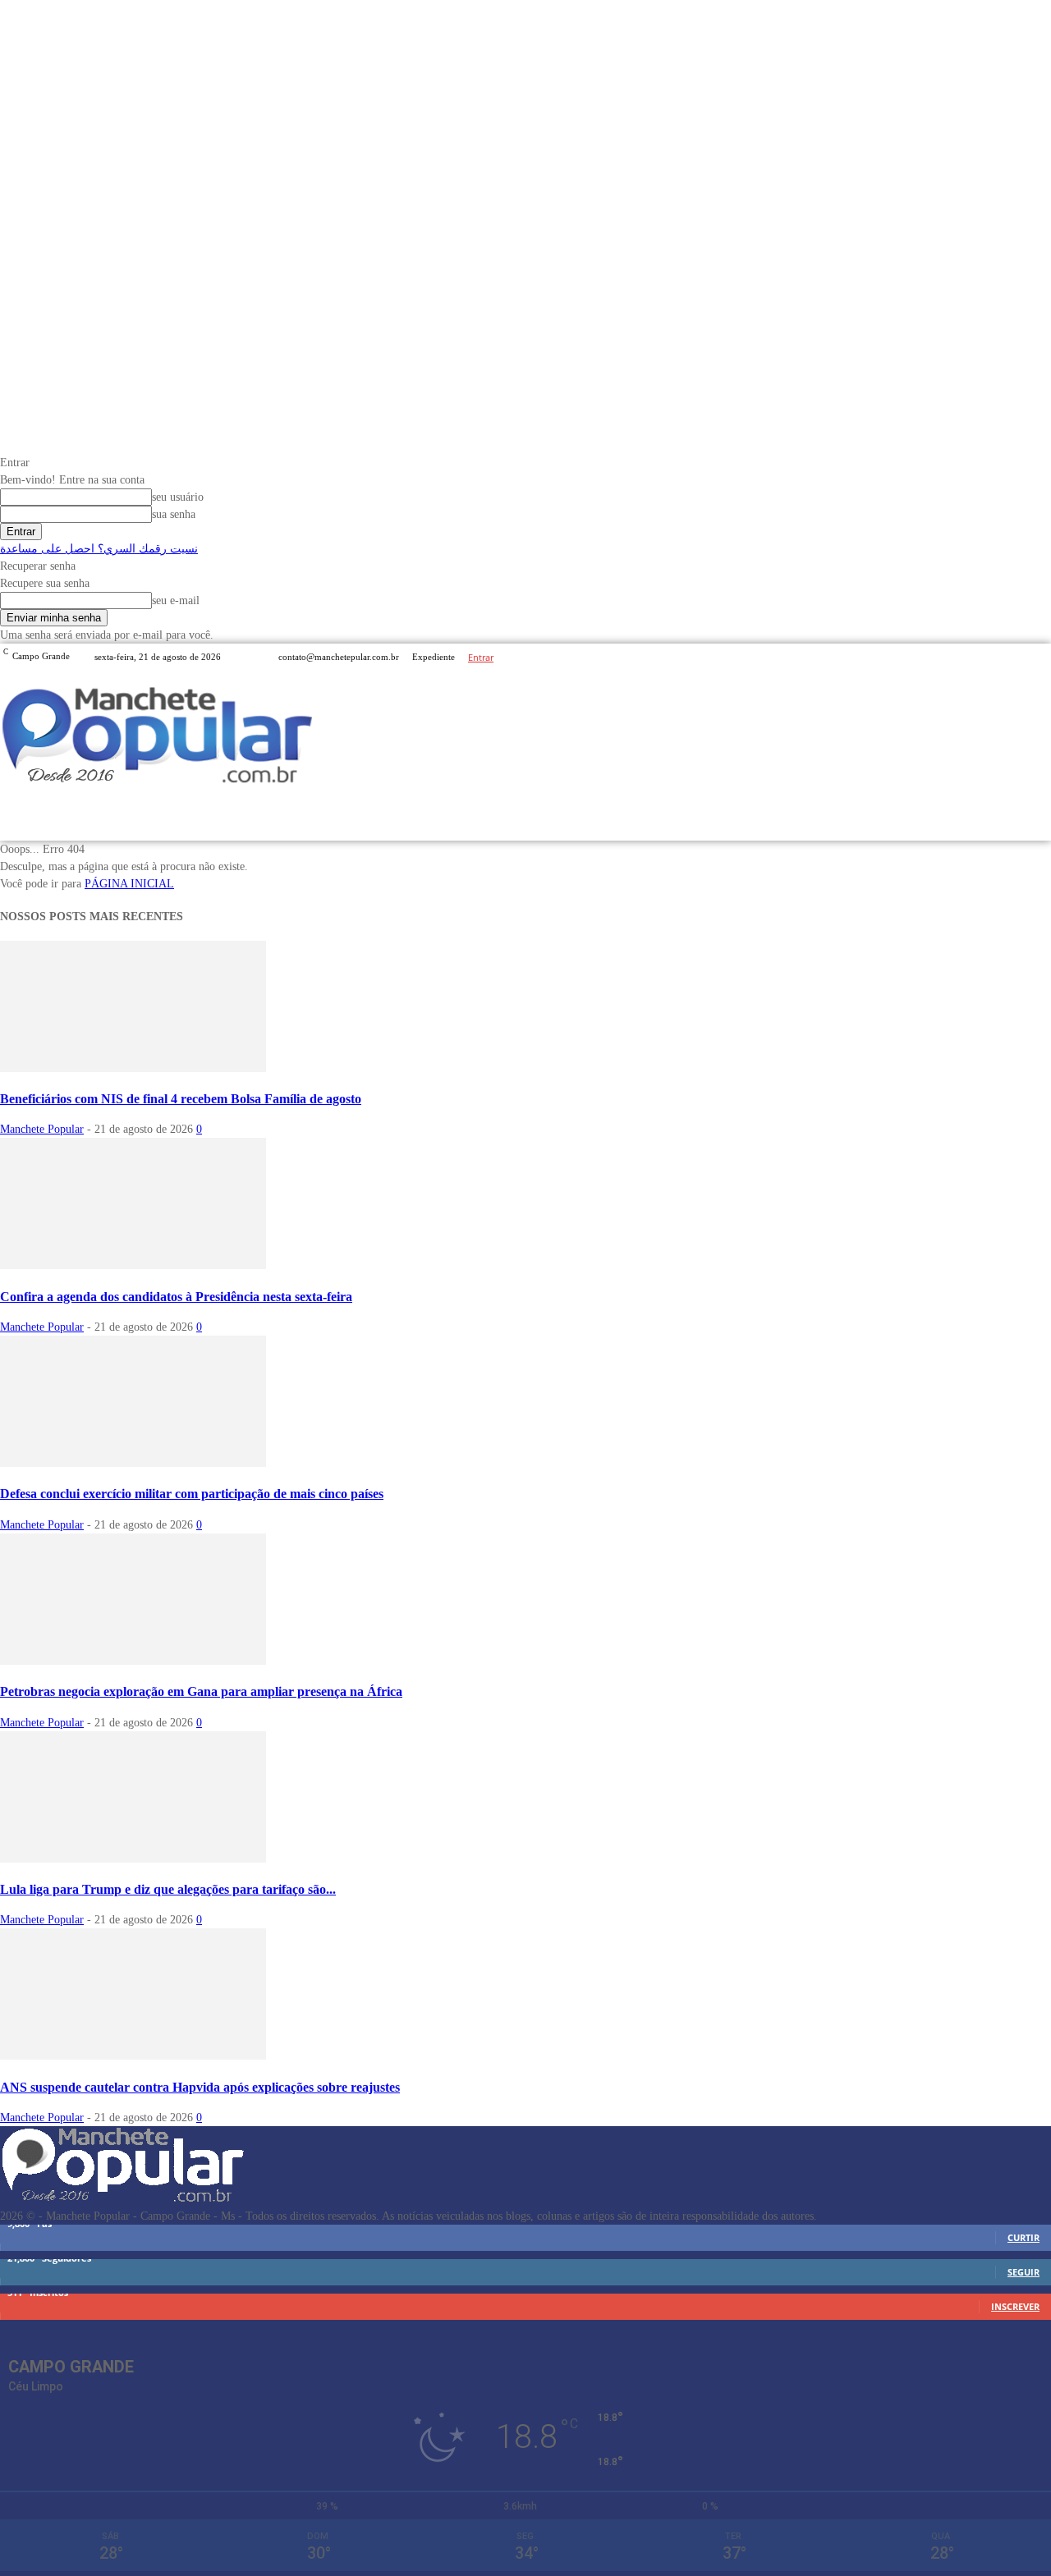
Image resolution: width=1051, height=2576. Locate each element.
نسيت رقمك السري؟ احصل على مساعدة (99, 549)
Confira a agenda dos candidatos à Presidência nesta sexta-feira (176, 1297)
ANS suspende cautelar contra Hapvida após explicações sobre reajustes (200, 2087)
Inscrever (1015, 2306)
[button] (1032, 820)
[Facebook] (1002, 657)
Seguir (1023, 2272)
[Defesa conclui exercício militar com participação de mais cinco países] (133, 1463)
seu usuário (178, 497)
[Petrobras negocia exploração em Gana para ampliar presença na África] (133, 1661)
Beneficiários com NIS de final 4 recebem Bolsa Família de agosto (181, 1099)
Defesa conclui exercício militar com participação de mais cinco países (192, 1494)
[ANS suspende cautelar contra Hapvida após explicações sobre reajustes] (133, 2056)
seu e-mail (176, 600)
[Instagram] (1021, 657)
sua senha (174, 514)
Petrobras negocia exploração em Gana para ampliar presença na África (201, 1691)
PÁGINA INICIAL (129, 884)
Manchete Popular (42, 1129)
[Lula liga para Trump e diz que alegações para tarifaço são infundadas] (133, 1859)
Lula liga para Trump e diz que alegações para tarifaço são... (168, 1889)
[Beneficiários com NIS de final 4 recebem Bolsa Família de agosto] (133, 1068)
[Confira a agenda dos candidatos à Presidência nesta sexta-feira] (133, 1265)
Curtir (1023, 2237)
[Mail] (1041, 657)
